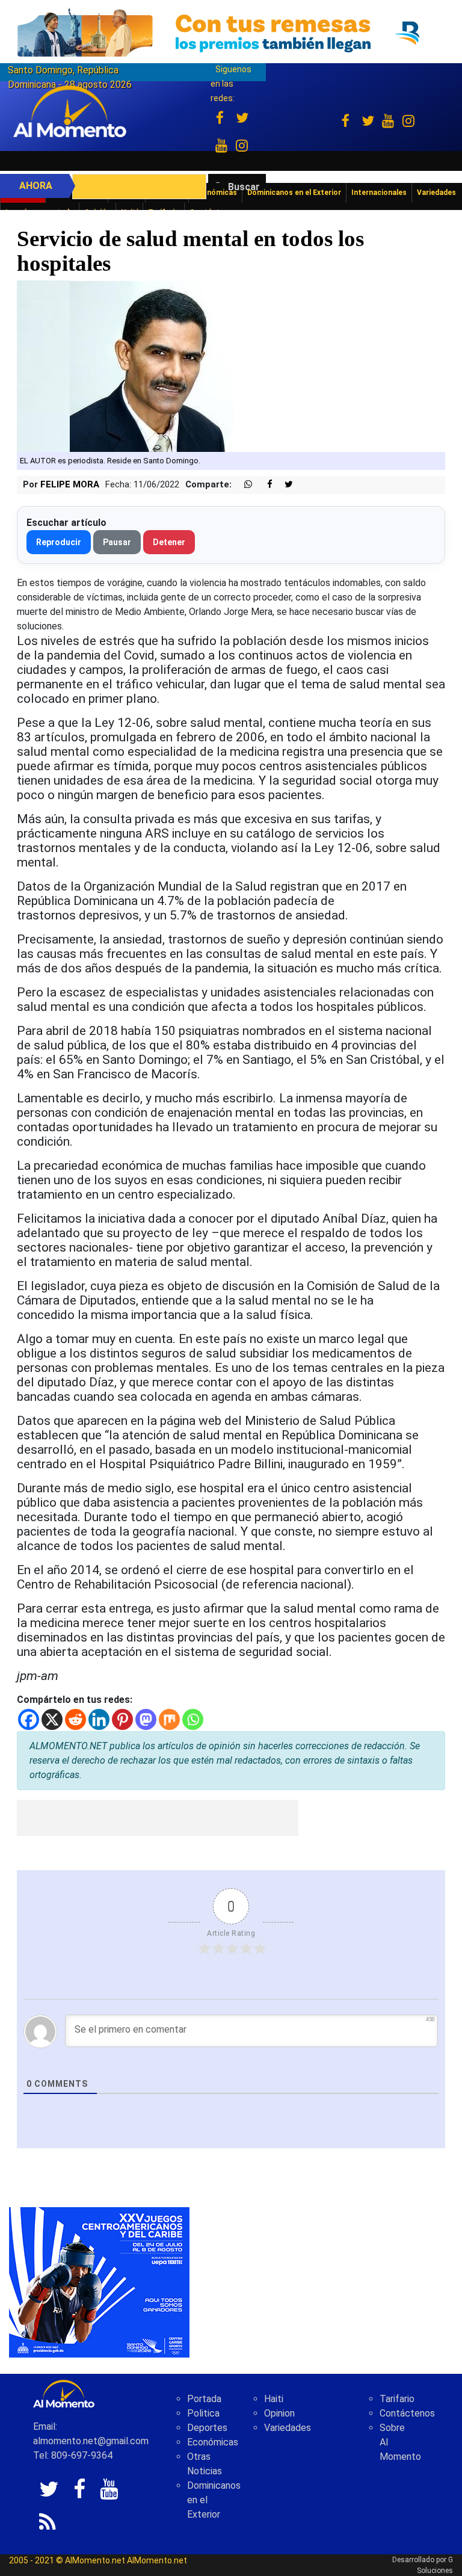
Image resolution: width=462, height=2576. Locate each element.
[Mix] (169, 1719)
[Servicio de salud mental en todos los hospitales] (158, 366)
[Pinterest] (122, 1719)
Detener (169, 542)
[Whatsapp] (193, 1719)
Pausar (117, 542)
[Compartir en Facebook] (263, 485)
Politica (203, 2413)
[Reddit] (75, 1719)
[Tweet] (284, 485)
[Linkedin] (99, 1719)
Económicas (213, 2442)
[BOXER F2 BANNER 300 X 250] (99, 2281)
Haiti (274, 2399)
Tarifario (397, 2399)
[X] (52, 1719)
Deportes (207, 2428)
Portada (204, 2399)
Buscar (244, 187)
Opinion (279, 2413)
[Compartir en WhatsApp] (243, 485)
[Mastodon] (146, 1719)
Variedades (288, 2428)
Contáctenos (407, 2413)
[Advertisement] (158, 1818)
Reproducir (59, 542)
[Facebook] (29, 1719)
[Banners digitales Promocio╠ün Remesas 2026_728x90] (231, 32)
